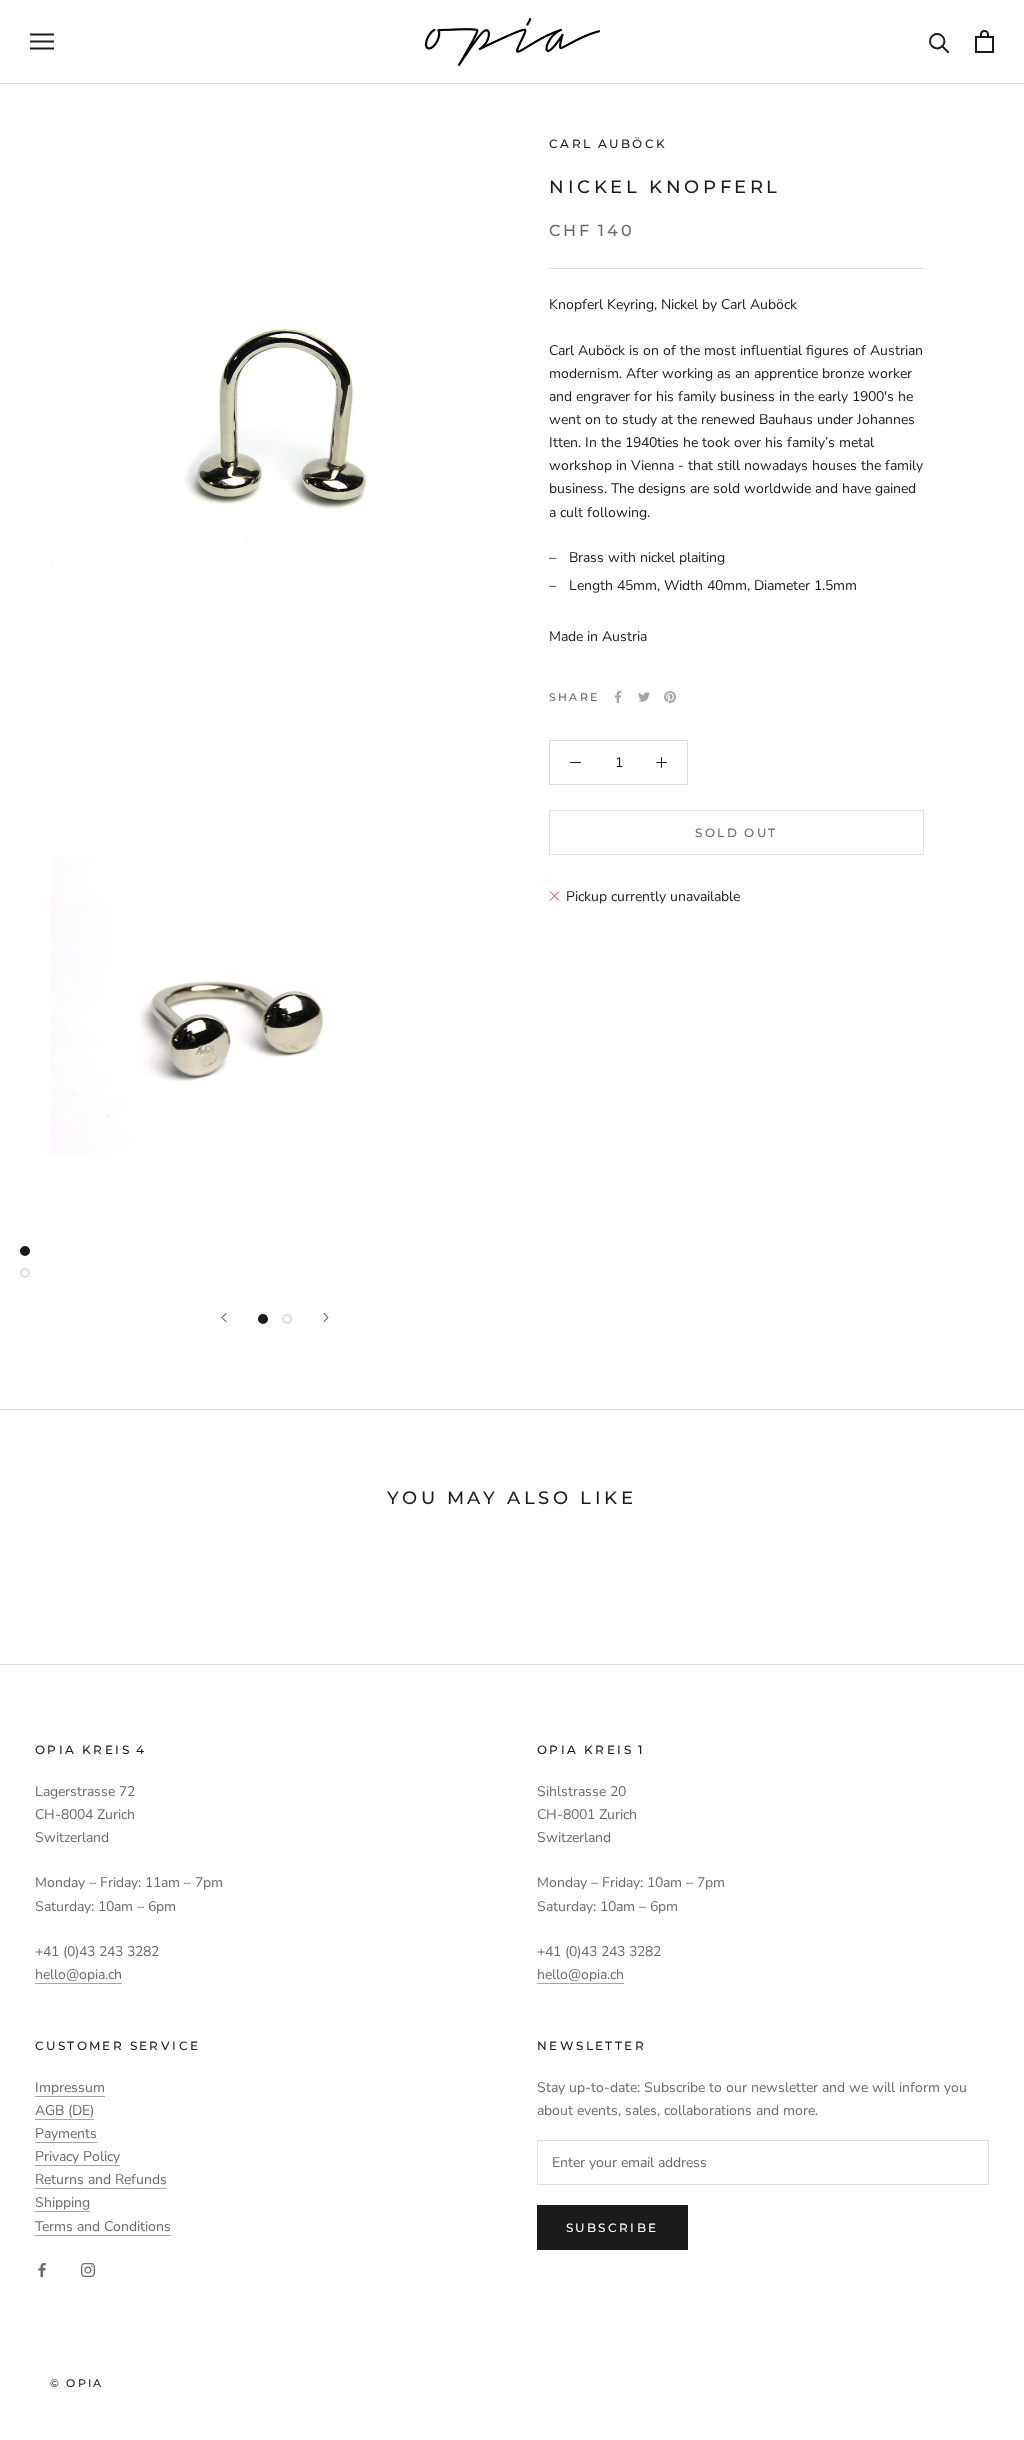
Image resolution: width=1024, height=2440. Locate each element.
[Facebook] (618, 697)
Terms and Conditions (103, 2226)
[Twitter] (644, 697)
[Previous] (224, 1317)
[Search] (939, 41)
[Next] (326, 1317)
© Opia (76, 2383)
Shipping (62, 2202)
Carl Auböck (608, 143)
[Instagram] (88, 2269)
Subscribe (612, 2227)
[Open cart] (984, 41)
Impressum (70, 2087)
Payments (66, 2133)
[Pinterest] (670, 697)
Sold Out (736, 832)
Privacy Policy (77, 2156)
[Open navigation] (42, 41)
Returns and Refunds (101, 2179)
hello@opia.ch (78, 1974)
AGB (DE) (64, 2110)
